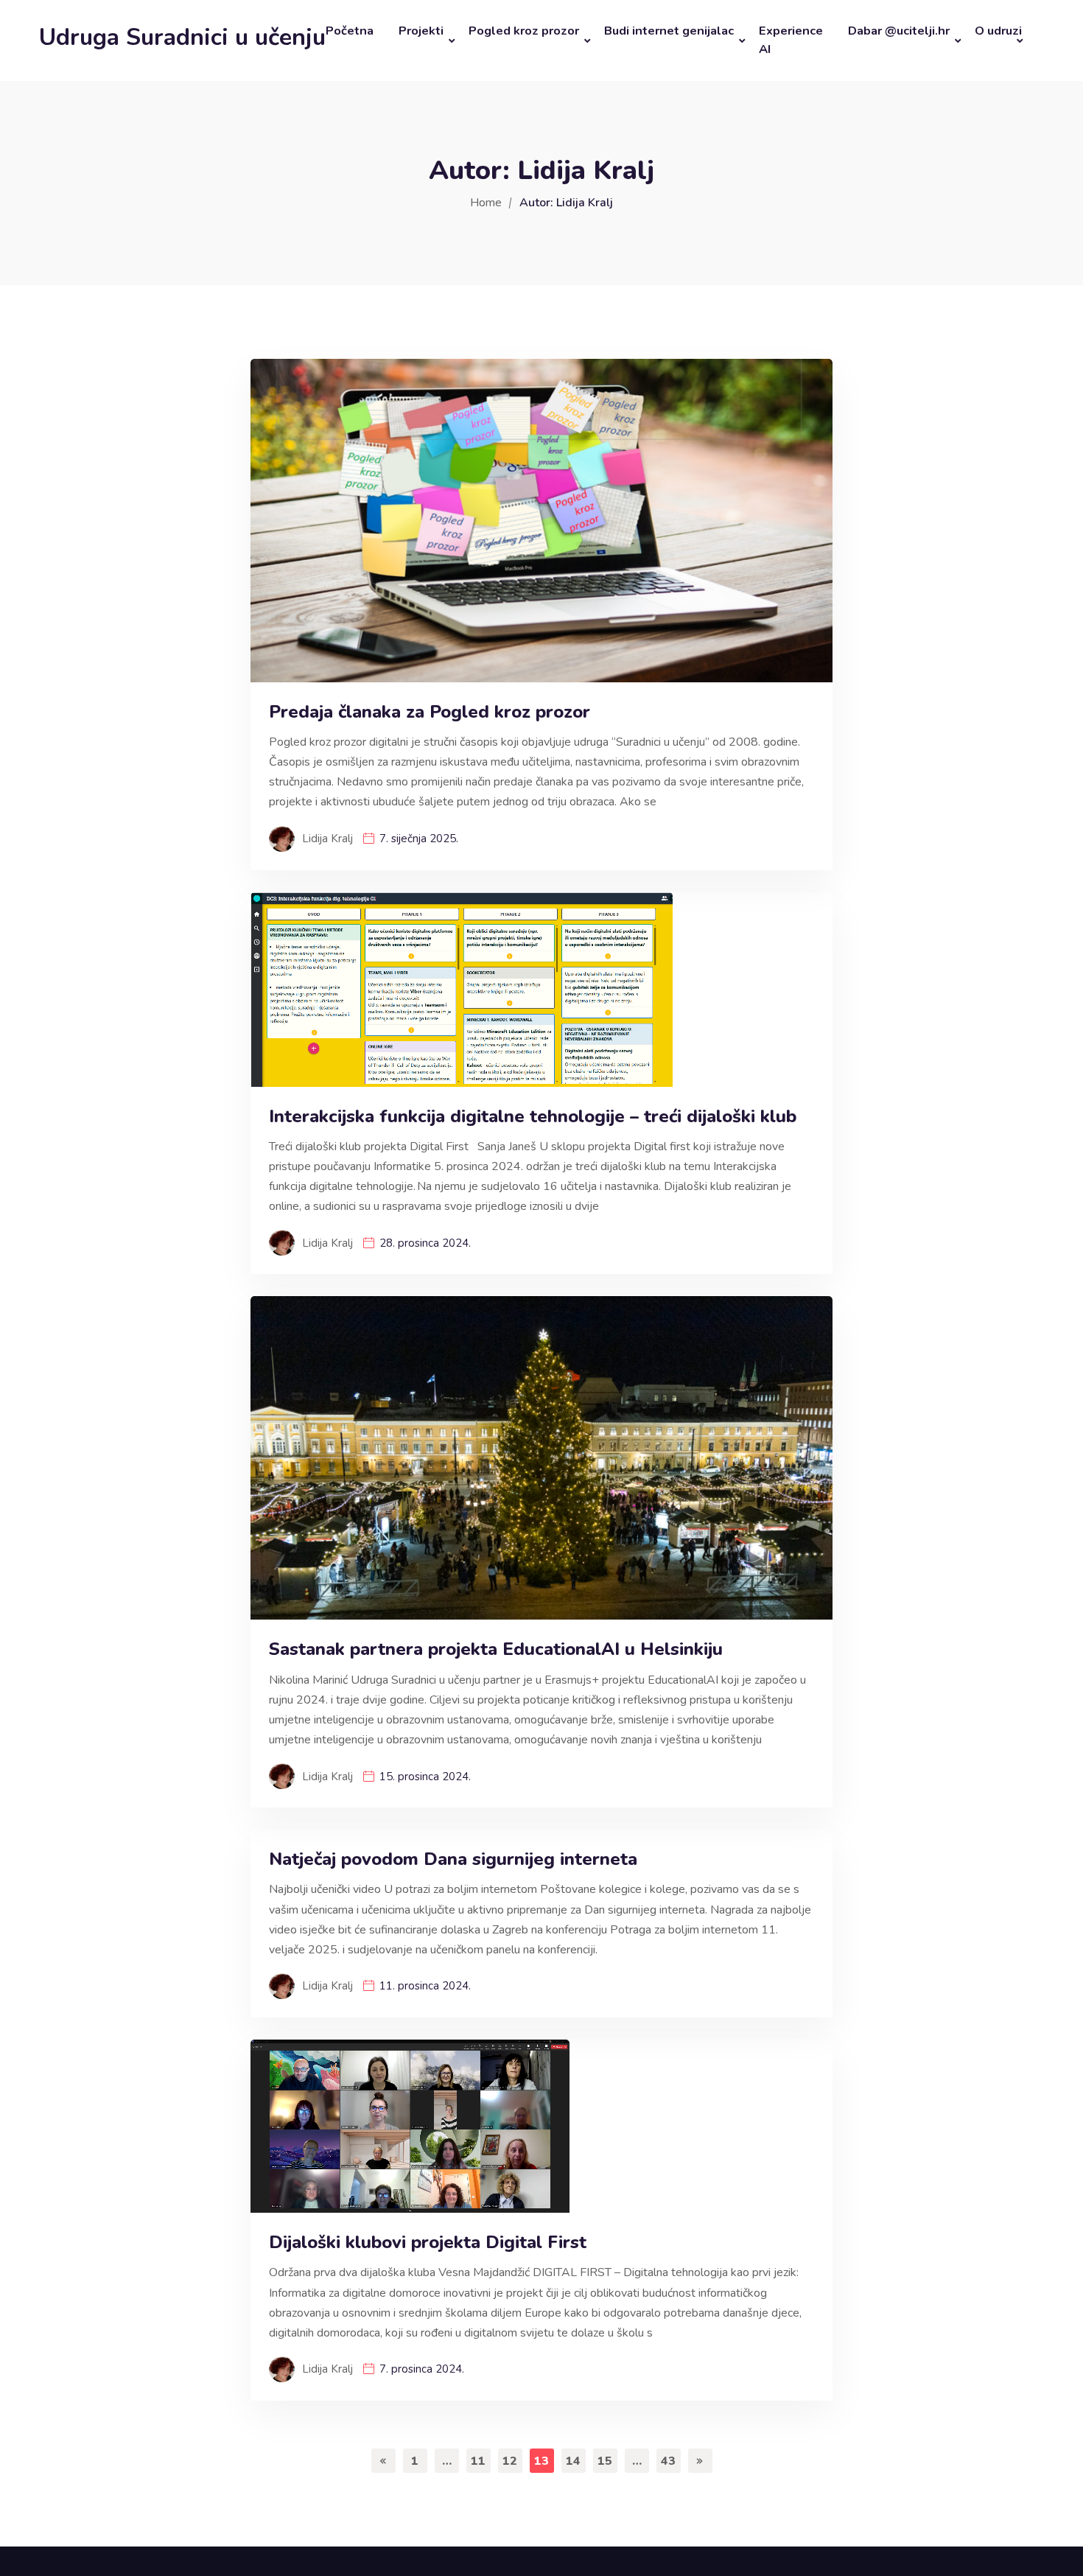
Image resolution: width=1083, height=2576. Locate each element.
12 (510, 2461)
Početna (350, 31)
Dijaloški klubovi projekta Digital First (428, 2243)
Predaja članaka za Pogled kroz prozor (430, 712)
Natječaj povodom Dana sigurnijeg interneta (453, 1859)
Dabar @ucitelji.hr (899, 31)
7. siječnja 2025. (419, 839)
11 (478, 2461)
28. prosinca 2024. (425, 1243)
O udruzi (998, 31)
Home (486, 203)
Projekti (421, 31)
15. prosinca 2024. (425, 1777)
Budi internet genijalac (669, 31)
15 (605, 2461)
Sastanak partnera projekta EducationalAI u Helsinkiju (498, 1649)
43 (668, 2461)
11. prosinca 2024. (425, 1986)
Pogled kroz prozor (524, 31)
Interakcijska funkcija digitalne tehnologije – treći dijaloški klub (533, 1117)
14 (573, 2461)
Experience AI (791, 40)
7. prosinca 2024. (422, 2369)
